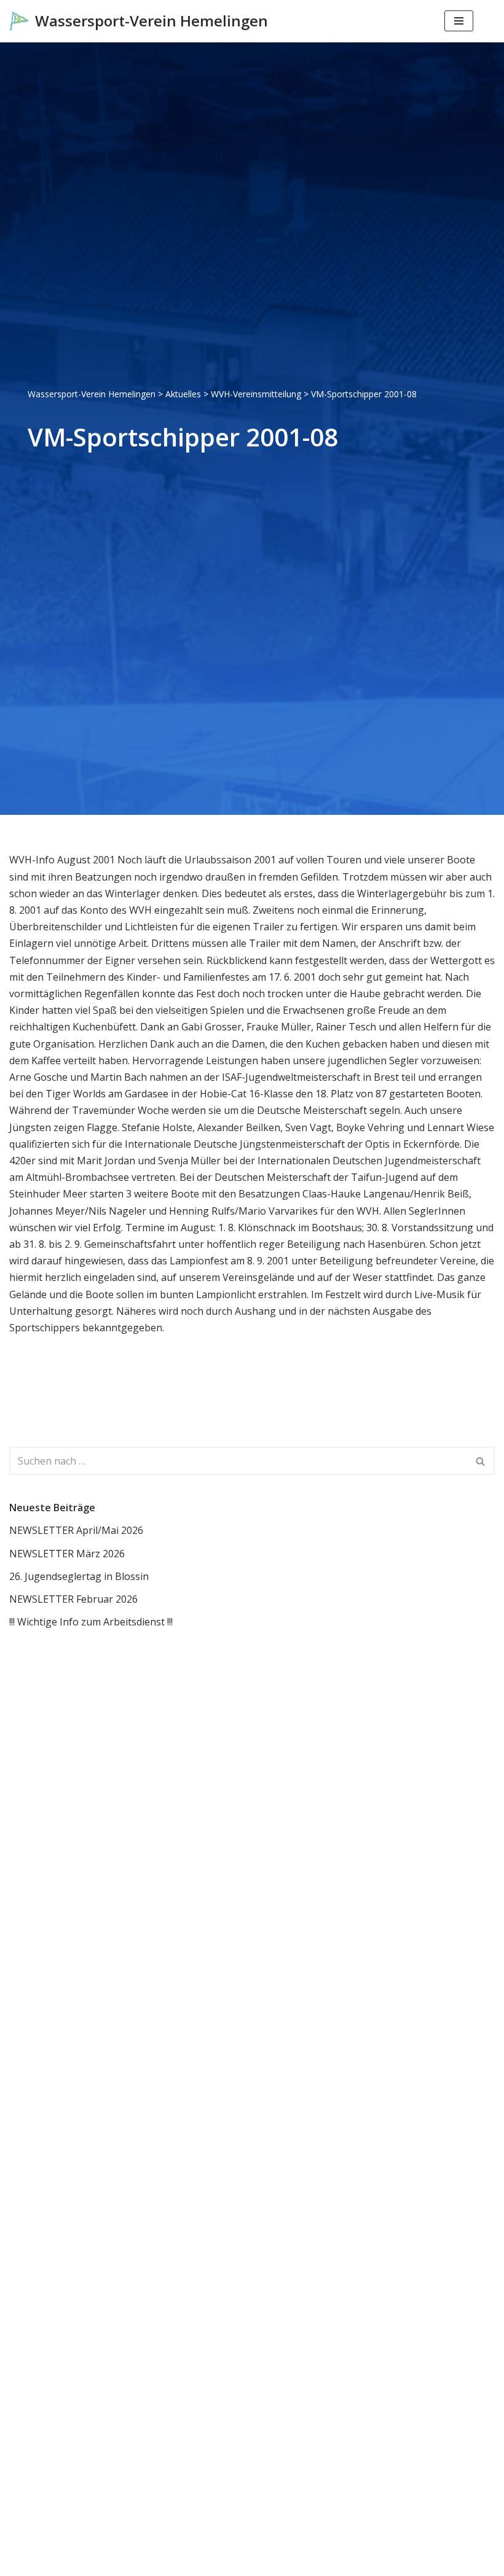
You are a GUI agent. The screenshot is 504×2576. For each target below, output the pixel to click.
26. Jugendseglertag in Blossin (79, 1576)
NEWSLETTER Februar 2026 (73, 1599)
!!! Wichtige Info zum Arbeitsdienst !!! (91, 1622)
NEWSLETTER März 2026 (67, 1554)
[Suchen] (484, 21)
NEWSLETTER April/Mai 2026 (76, 1530)
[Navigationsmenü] (459, 21)
